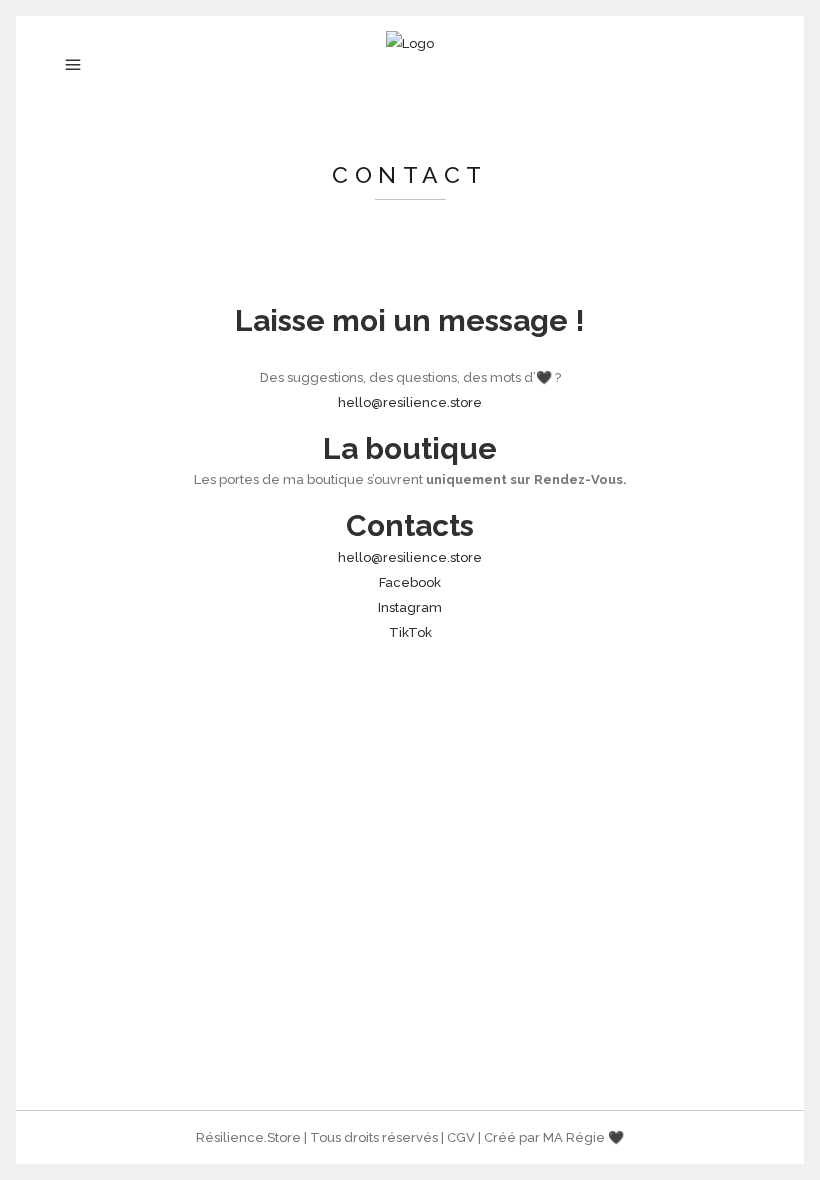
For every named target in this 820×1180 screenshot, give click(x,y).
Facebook (410, 582)
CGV (461, 1137)
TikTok (410, 632)
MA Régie (574, 1137)
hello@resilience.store (410, 402)
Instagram (410, 607)
